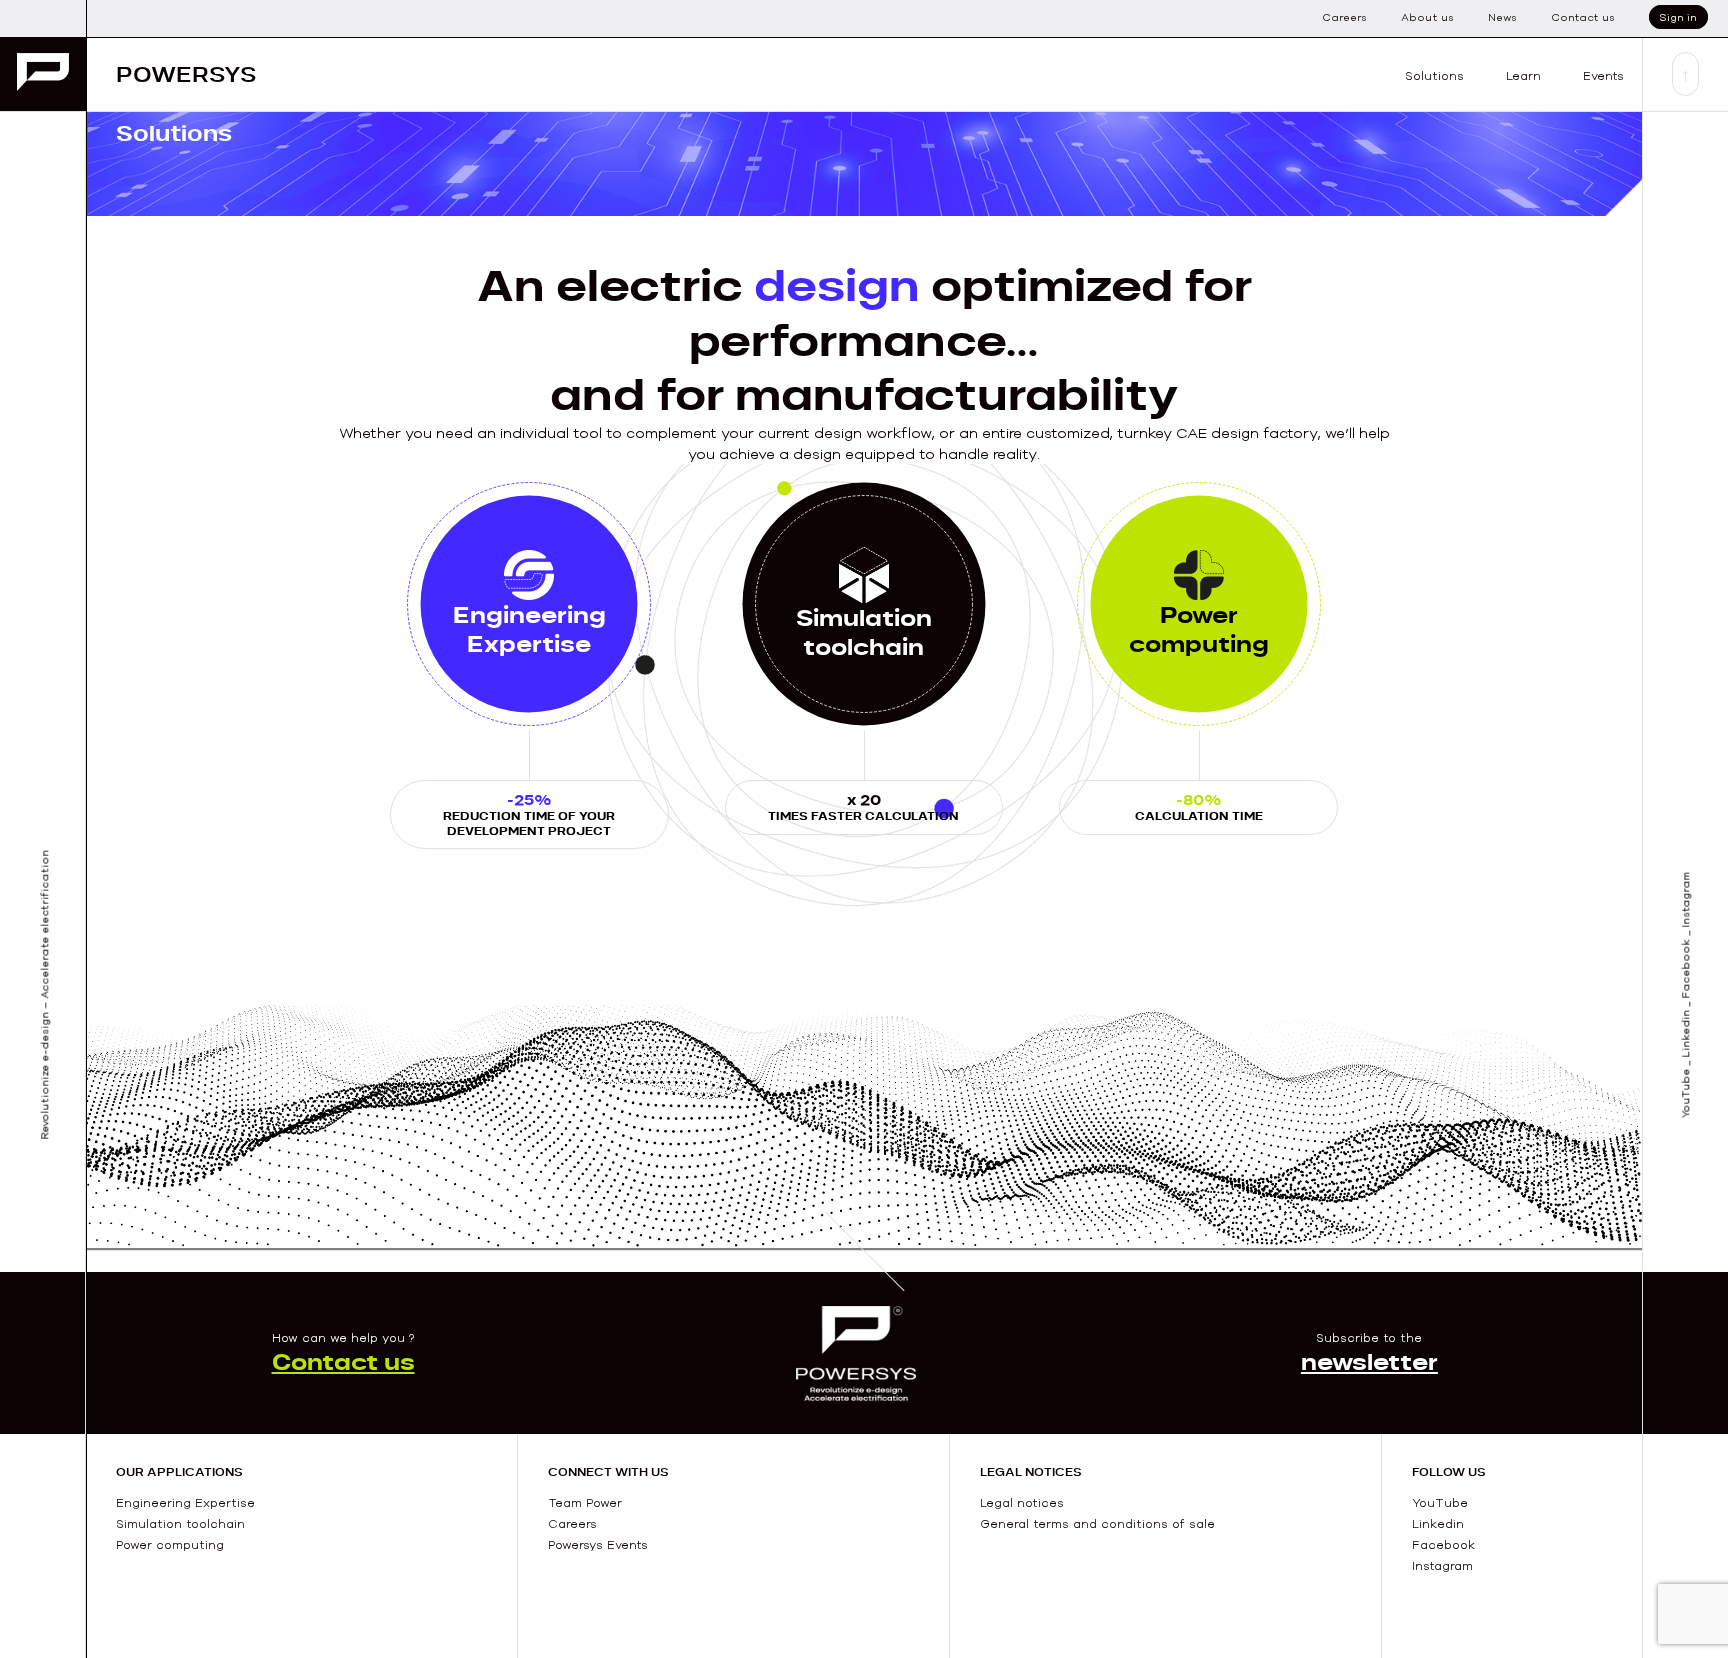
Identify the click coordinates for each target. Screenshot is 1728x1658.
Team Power (585, 1502)
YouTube (1440, 1502)
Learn (1523, 75)
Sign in (1678, 17)
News (1502, 17)
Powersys (186, 74)
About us (1427, 17)
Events (1603, 75)
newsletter (1369, 1361)
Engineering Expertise (185, 1502)
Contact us (1583, 17)
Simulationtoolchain (864, 632)
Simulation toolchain (180, 1523)
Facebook (1444, 1544)
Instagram (1442, 1565)
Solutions (1434, 75)
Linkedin (1438, 1523)
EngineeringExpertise (529, 629)
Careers (1344, 17)
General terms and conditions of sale (1097, 1523)
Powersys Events (598, 1544)
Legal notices (1022, 1502)
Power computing (1199, 629)
